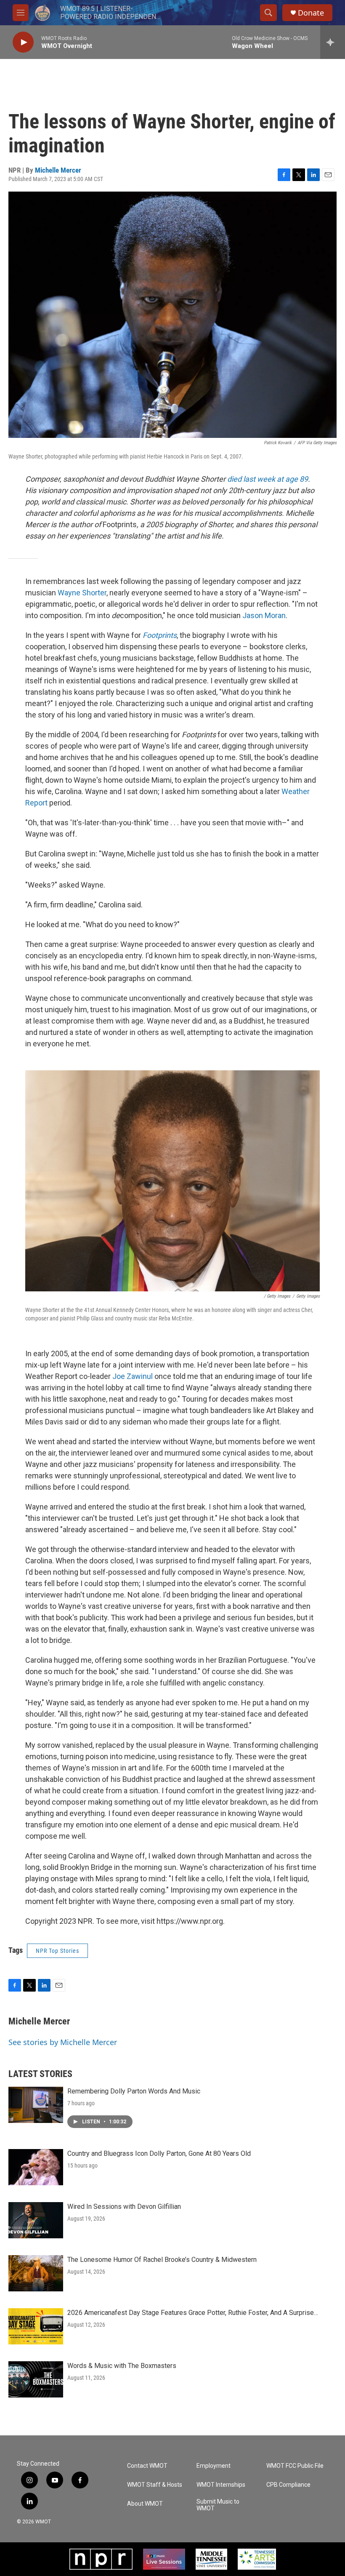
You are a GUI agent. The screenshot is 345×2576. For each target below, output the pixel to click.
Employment (214, 2466)
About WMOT (145, 2504)
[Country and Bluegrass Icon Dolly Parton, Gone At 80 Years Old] (36, 2167)
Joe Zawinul (133, 1376)
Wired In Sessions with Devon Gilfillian (124, 2207)
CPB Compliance (288, 2485)
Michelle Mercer (58, 170)
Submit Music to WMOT (218, 2505)
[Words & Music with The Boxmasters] (36, 2379)
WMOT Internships (221, 2485)
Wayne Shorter (82, 593)
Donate (311, 13)
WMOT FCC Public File (295, 2466)
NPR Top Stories (57, 1951)
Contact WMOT (147, 2466)
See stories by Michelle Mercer (63, 2042)
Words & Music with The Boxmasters (122, 2366)
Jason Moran (264, 615)
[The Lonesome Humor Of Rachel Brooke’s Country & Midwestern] (36, 2273)
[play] (23, 42)
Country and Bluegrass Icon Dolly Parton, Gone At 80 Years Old (159, 2153)
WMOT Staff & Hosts (155, 2485)
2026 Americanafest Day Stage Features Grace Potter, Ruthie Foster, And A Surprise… (193, 2313)
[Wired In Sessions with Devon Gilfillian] (36, 2220)
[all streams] (333, 42)
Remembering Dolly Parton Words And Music (134, 2091)
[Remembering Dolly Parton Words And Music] (36, 2105)
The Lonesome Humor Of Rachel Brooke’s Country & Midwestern (162, 2260)
